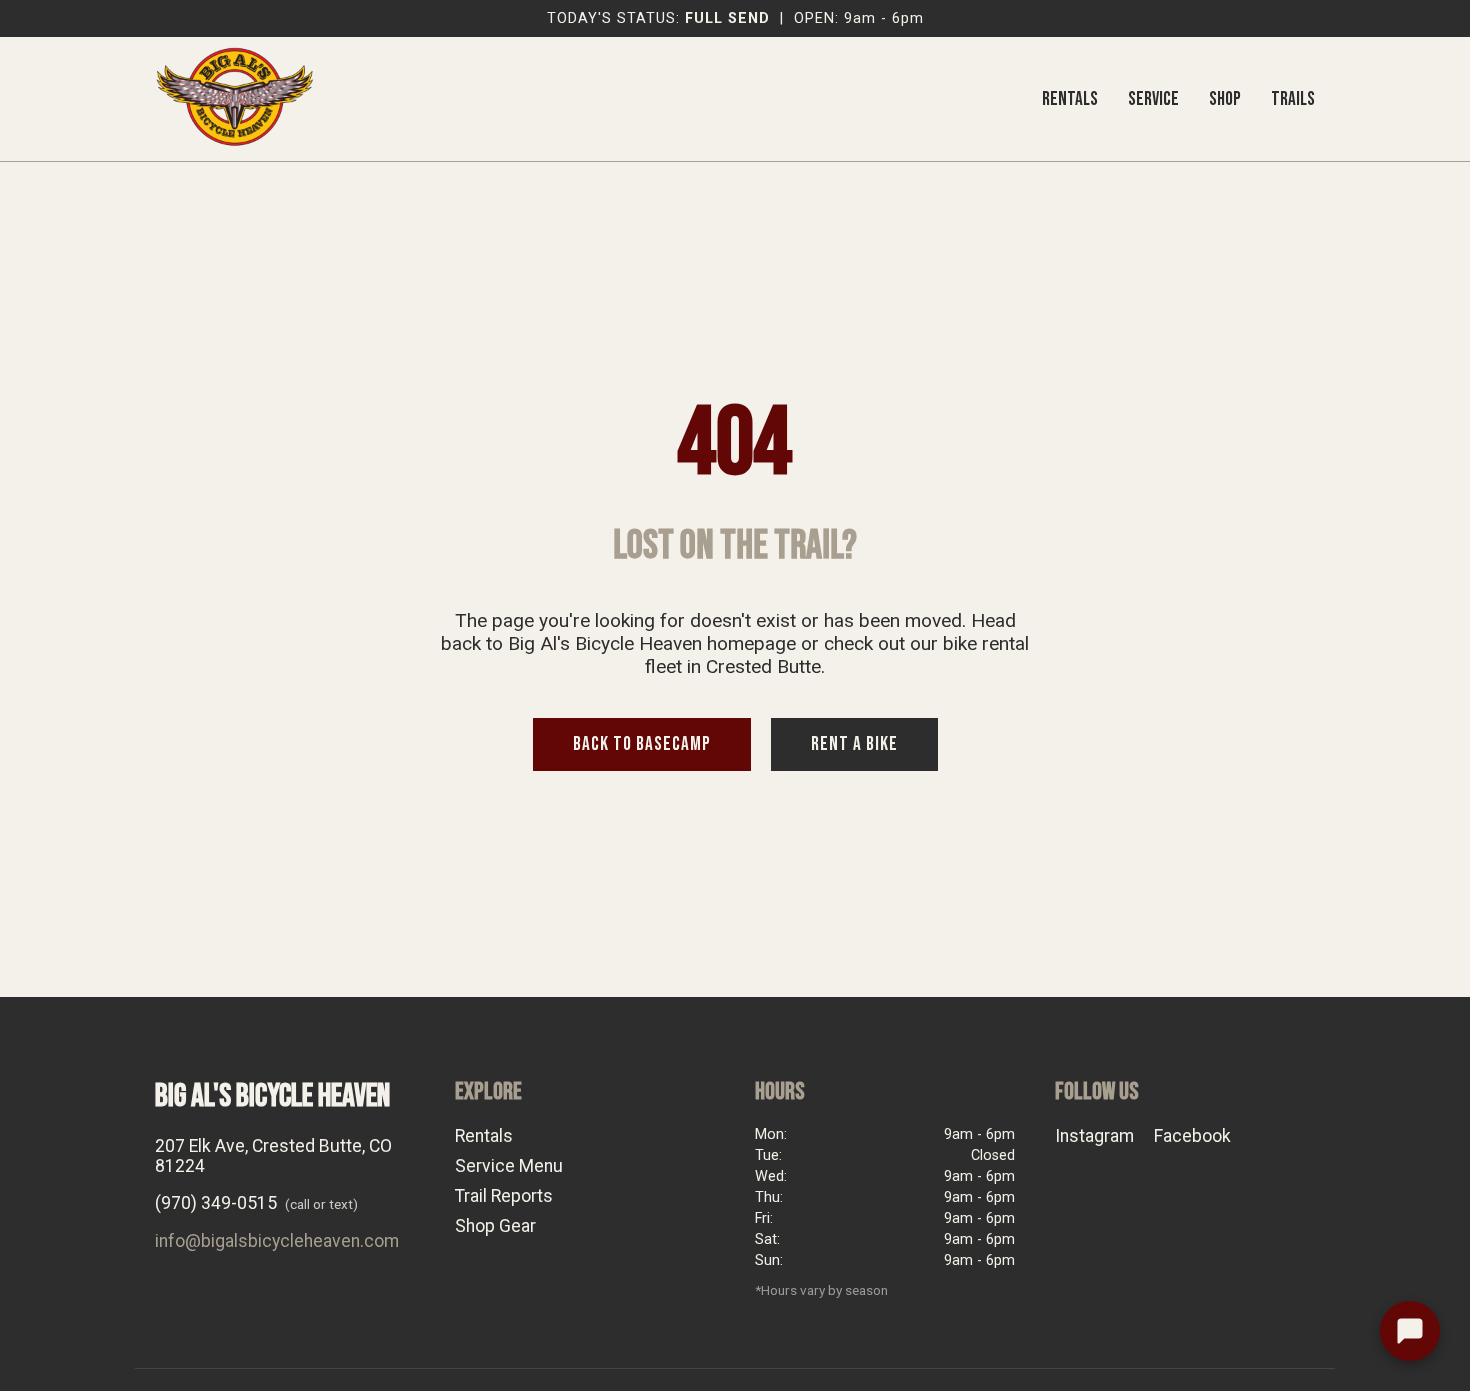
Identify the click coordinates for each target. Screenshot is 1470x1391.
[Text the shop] (1410, 1331)
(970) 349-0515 (216, 1203)
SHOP (1225, 99)
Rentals (484, 1136)
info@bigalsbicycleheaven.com (277, 1241)
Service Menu (509, 1166)
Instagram (1094, 1136)
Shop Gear (495, 1226)
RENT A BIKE (854, 744)
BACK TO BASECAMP (642, 744)
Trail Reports (504, 1196)
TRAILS (1293, 99)
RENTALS (1070, 99)
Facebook (1192, 1136)
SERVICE (1153, 99)
